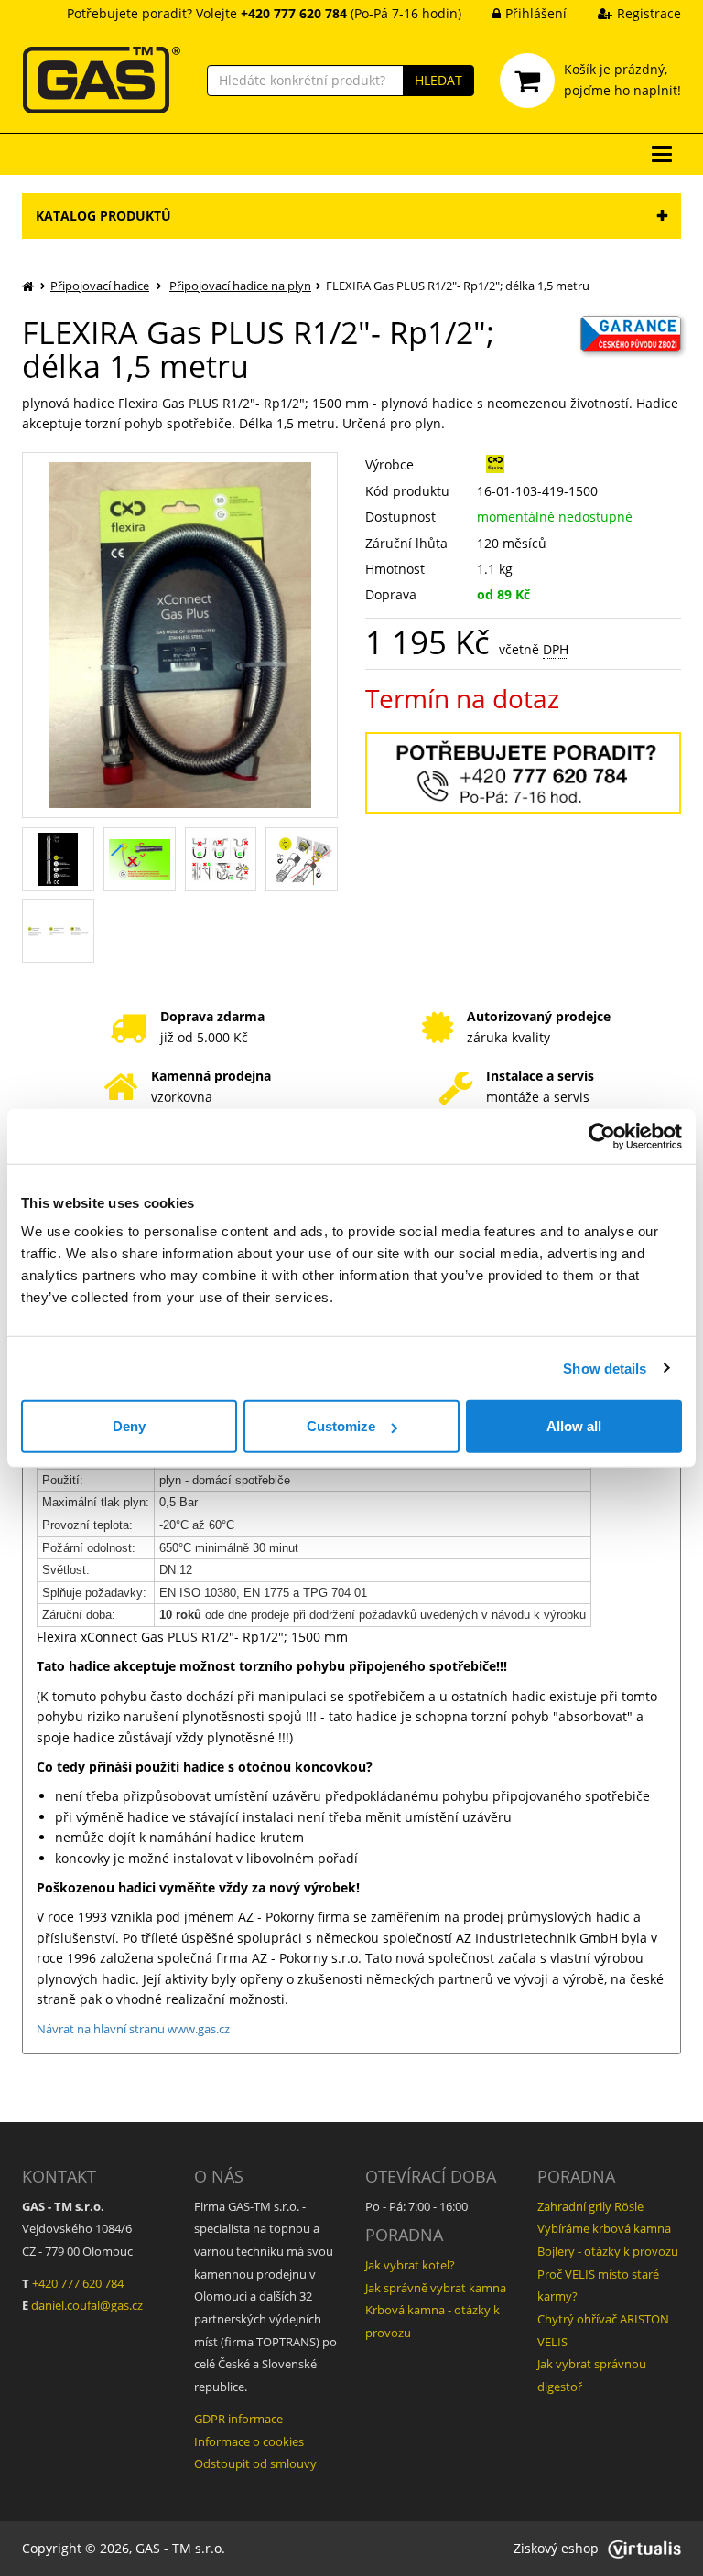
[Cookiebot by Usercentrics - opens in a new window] (602, 1136)
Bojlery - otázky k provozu (608, 2251)
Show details (605, 1368)
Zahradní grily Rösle (590, 2206)
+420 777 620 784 (78, 2283)
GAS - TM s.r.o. (180, 2548)
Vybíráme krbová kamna (604, 2228)
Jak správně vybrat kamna (436, 2288)
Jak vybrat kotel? (410, 2265)
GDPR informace (238, 2419)
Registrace (649, 13)
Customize (341, 1426)
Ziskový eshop (556, 2548)
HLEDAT (438, 80)
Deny (129, 1426)
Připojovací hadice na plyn (240, 286)
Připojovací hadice (100, 286)
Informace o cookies (249, 2441)
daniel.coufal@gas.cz (87, 2305)
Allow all (574, 1426)
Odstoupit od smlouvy (255, 2463)
